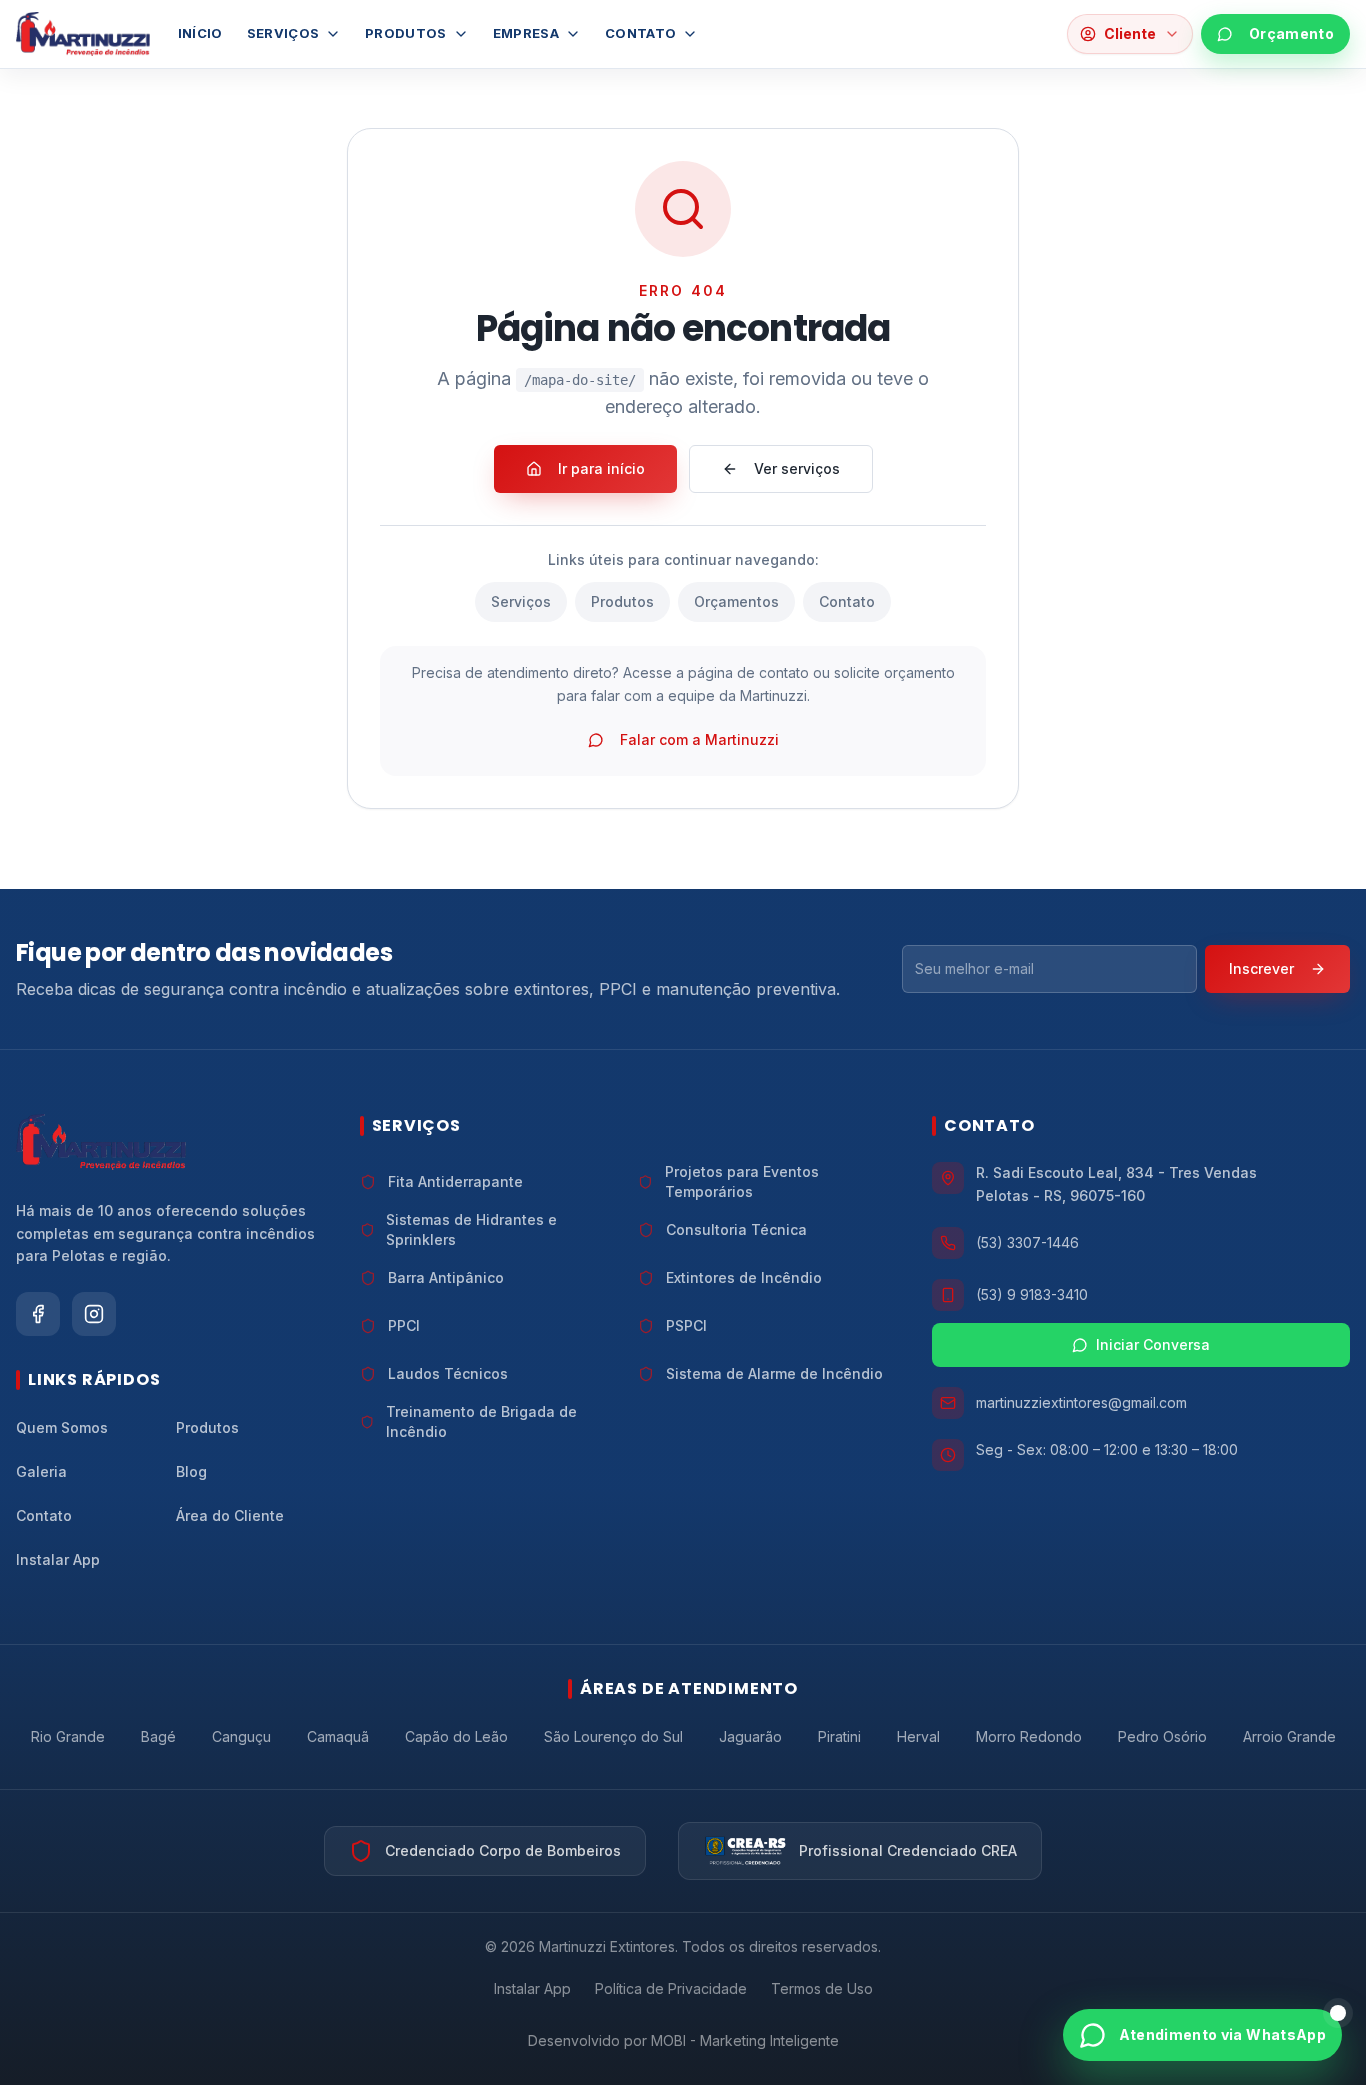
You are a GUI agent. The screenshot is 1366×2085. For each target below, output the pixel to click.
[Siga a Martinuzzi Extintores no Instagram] (94, 1314)
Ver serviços (797, 468)
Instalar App (532, 1988)
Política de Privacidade (671, 1988)
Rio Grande (68, 1736)
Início (200, 33)
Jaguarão (750, 1736)
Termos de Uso (822, 1988)
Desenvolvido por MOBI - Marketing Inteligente (683, 2040)
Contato (640, 33)
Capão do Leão (456, 1736)
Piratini (839, 1736)
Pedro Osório (1162, 1736)
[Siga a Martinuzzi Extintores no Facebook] (38, 1314)
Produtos (406, 33)
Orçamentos (736, 601)
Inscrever (1261, 968)
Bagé (158, 1736)
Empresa (526, 33)
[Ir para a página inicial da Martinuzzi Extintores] (101, 1142)
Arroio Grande (1289, 1736)
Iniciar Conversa (1153, 1344)
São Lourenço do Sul (613, 1736)
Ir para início (601, 468)
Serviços (283, 33)
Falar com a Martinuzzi (699, 739)
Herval (918, 1736)
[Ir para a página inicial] (83, 34)
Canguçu (241, 1736)
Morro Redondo (1029, 1736)
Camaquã (338, 1736)
